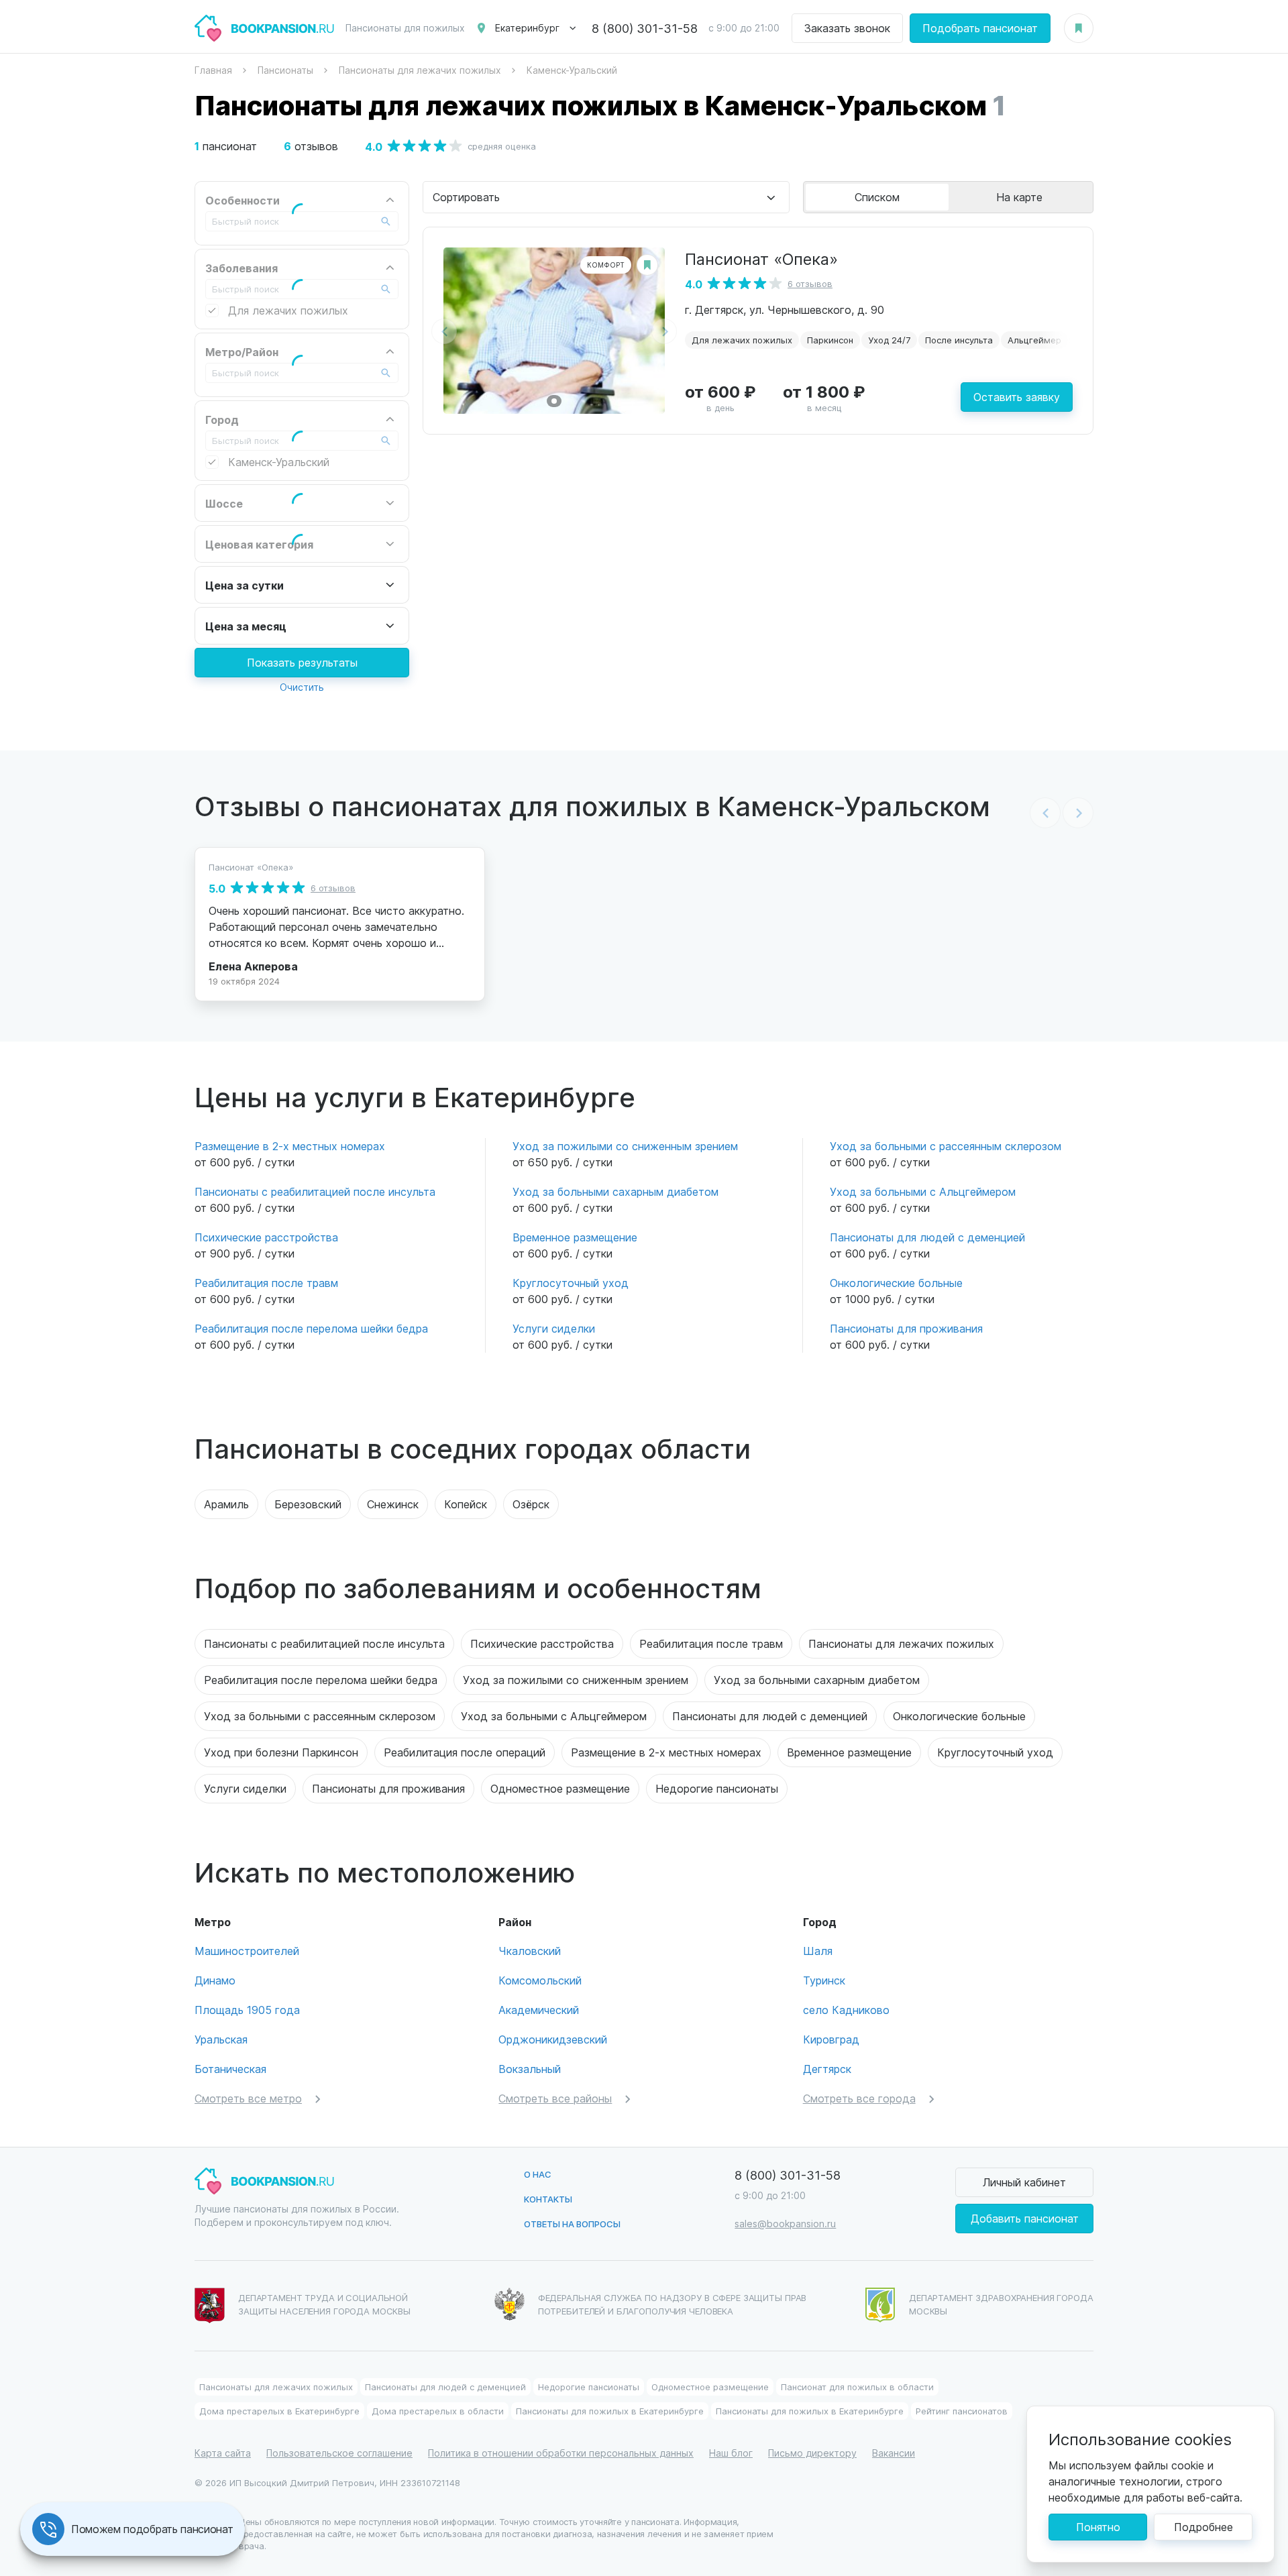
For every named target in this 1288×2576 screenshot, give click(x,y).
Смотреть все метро (248, 2098)
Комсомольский (540, 1980)
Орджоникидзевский (553, 2039)
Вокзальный (530, 2069)
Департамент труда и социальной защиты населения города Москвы (324, 2304)
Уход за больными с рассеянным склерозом (946, 1146)
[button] (554, 401)
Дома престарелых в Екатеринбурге (279, 2411)
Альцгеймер (1034, 340)
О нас (538, 2174)
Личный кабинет (1024, 2182)
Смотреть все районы (555, 2098)
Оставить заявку (1017, 397)
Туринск (824, 1980)
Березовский (308, 1504)
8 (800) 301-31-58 (645, 28)
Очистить (302, 687)
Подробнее (1203, 2527)
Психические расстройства (266, 1237)
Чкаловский (530, 1951)
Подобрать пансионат (980, 28)
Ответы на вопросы (572, 2224)
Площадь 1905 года (247, 2010)
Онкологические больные (896, 1283)
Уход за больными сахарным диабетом (615, 1191)
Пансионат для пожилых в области (857, 2387)
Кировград (831, 2039)
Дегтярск (827, 2069)
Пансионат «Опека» (761, 258)
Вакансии (894, 2453)
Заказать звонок (847, 28)
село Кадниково (846, 2010)
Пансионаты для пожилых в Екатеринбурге (610, 2411)
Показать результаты (302, 662)
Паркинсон (830, 340)
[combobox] (606, 197)
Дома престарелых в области (438, 2411)
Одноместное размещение (560, 1788)
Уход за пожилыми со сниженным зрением (625, 1146)
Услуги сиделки (554, 1328)
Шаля (818, 1951)
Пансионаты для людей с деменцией (927, 1237)
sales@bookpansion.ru (785, 2224)
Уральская (221, 2039)
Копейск (466, 1504)
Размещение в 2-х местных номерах (290, 1146)
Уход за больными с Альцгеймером (923, 1191)
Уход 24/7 (889, 340)
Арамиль (226, 1504)
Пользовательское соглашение (339, 2453)
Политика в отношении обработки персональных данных (561, 2453)
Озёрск (531, 1504)
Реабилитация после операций (465, 1752)
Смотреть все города (859, 2098)
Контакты (548, 2199)
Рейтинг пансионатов (962, 2411)
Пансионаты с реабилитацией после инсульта (315, 1191)
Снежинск (393, 1504)
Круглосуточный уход (571, 1283)
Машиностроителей (247, 1951)
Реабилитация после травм (266, 1283)
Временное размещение (575, 1237)
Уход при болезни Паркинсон (281, 1752)
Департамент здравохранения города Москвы (1001, 2304)
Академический (539, 2010)
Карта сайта (223, 2453)
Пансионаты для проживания (906, 1328)
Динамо (215, 1980)
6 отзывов (810, 283)
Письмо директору (812, 2453)
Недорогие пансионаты (717, 1788)
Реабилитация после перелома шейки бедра (311, 1328)
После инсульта (959, 340)
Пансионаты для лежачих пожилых (901, 1643)
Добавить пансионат (1025, 2218)
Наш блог (731, 2453)
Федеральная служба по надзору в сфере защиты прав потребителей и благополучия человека (673, 2304)
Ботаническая (230, 2069)
